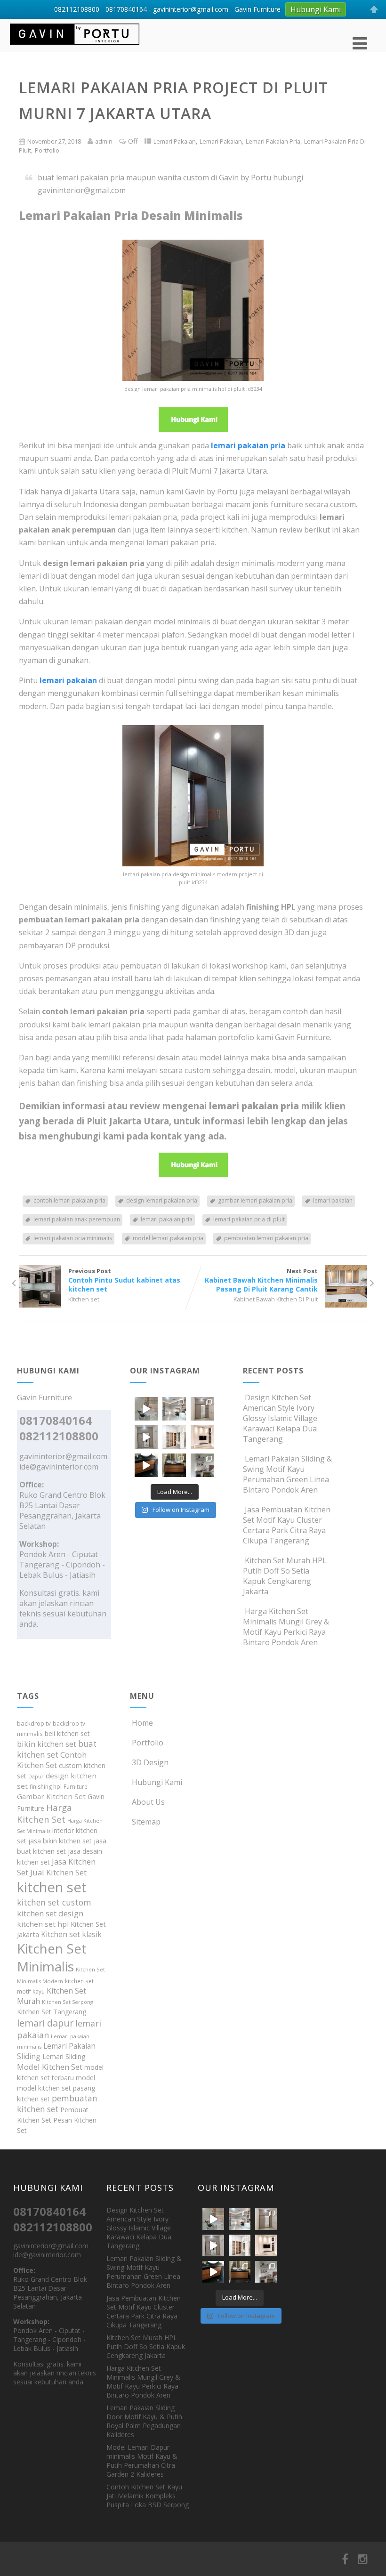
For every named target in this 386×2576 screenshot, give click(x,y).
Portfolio (47, 150)
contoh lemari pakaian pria (69, 1200)
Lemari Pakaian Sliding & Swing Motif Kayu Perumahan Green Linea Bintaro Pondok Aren (287, 1474)
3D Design (150, 1762)
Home (142, 1723)
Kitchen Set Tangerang (52, 2012)
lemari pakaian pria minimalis (73, 1238)
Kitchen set (84, 1299)
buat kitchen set (57, 1749)
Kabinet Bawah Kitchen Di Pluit (276, 1299)
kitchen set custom (54, 1902)
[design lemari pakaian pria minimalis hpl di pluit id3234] (193, 378)
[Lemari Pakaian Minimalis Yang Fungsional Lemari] (146, 1437)
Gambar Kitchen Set (51, 1796)
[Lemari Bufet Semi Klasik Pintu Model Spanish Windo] (174, 1437)
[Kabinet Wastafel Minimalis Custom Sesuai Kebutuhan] (146, 1465)
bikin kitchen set (47, 1744)
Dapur (36, 1777)
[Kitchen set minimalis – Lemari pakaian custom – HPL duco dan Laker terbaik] (75, 47)
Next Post (261, 1280)
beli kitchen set (67, 1733)
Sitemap (146, 1822)
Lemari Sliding (64, 2056)
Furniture (76, 1787)
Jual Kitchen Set (58, 1872)
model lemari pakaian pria (168, 1238)
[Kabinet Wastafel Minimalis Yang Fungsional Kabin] (174, 1465)
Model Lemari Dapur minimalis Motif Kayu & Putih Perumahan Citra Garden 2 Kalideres (142, 2461)
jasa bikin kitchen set (60, 1841)
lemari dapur (45, 2023)
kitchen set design (50, 1913)
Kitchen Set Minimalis (52, 1957)
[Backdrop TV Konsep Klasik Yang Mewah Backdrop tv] (202, 1437)
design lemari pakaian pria (162, 1200)
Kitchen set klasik (71, 1934)
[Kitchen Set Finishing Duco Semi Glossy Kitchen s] (146, 1409)
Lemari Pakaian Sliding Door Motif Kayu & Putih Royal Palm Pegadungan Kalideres (144, 2421)
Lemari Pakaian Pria (273, 141)
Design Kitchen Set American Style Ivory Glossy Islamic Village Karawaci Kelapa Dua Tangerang (280, 1418)
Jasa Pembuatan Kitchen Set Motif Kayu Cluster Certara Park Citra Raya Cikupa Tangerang (287, 1525)
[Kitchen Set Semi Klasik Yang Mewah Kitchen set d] (174, 1409)
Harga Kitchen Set (44, 1813)
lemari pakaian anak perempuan (77, 1219)
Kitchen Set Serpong (68, 2002)
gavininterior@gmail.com (63, 1456)
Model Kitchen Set (50, 2067)
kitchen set (52, 1887)
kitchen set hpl (43, 1924)
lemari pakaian (333, 1200)
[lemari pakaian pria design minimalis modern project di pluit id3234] (193, 864)
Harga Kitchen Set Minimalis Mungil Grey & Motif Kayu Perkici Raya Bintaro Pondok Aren (286, 1627)
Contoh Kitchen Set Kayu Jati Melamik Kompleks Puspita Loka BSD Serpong (148, 2496)
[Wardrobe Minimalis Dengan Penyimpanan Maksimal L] (202, 1409)
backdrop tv (34, 1723)
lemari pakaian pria (167, 1219)
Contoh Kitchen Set (52, 1760)
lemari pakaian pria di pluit (249, 1219)
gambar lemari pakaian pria (255, 1200)
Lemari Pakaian (175, 141)
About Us (148, 1802)
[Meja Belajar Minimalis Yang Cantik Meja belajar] (202, 1465)
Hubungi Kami (157, 1782)
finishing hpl (46, 1787)
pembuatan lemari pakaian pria (266, 1238)
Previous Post (124, 1280)
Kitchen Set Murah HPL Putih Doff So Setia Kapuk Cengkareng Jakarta (285, 1576)
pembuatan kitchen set (57, 2104)
